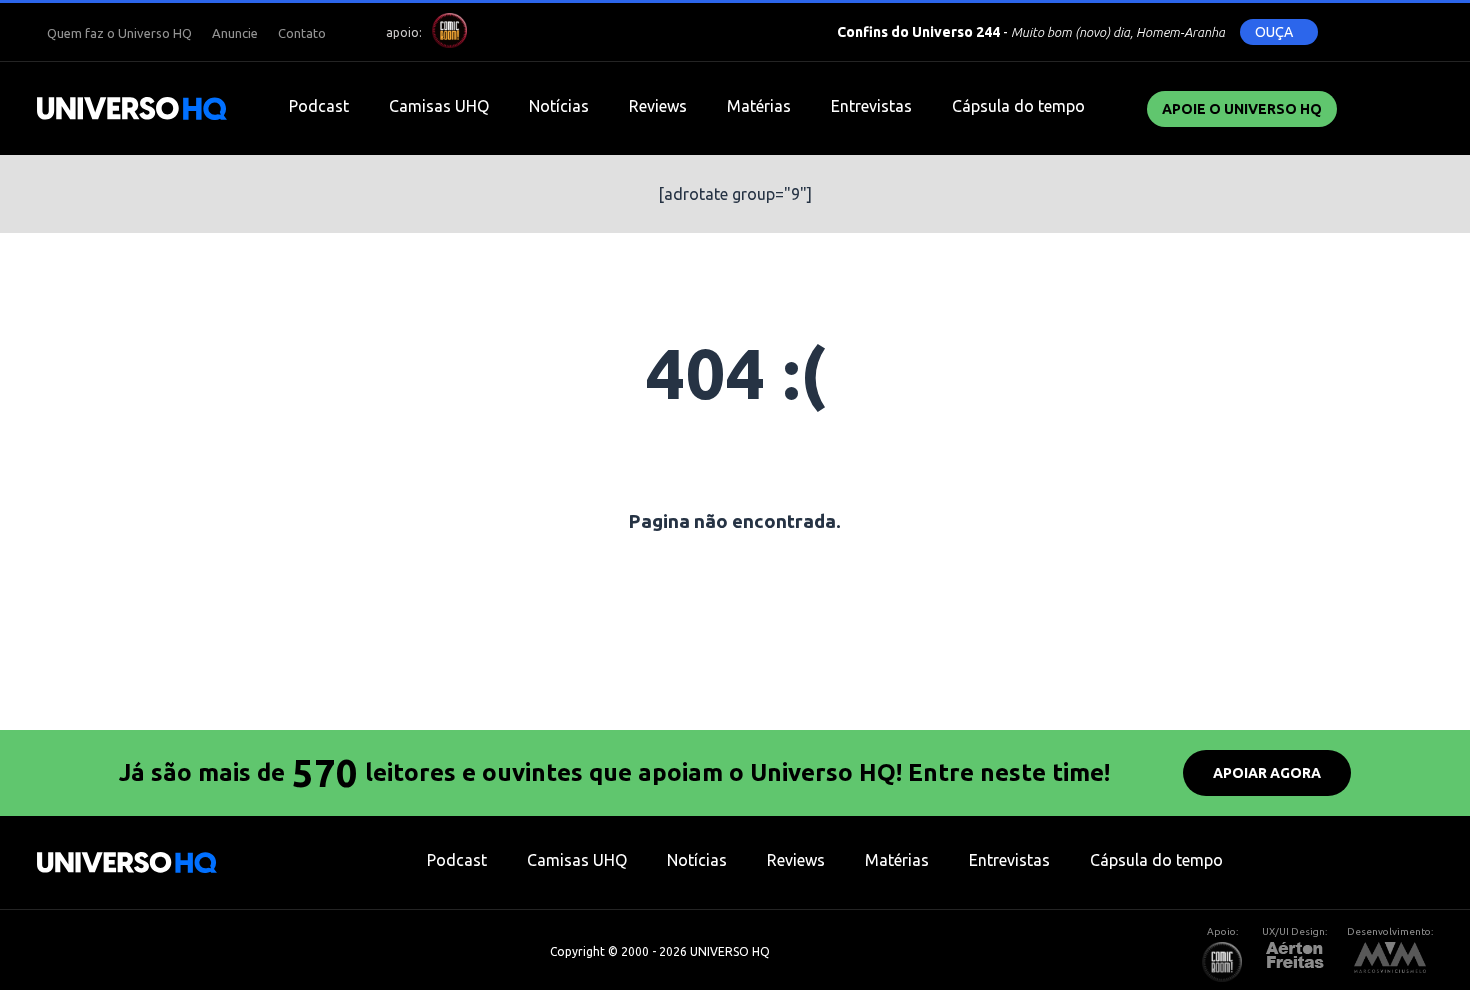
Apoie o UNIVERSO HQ (1242, 109)
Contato (302, 33)
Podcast (319, 106)
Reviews (658, 106)
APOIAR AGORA (1267, 773)
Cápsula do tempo (1018, 106)
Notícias (559, 106)
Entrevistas (871, 106)
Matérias (759, 106)
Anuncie (235, 33)
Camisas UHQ (439, 106)
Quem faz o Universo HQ (119, 33)
